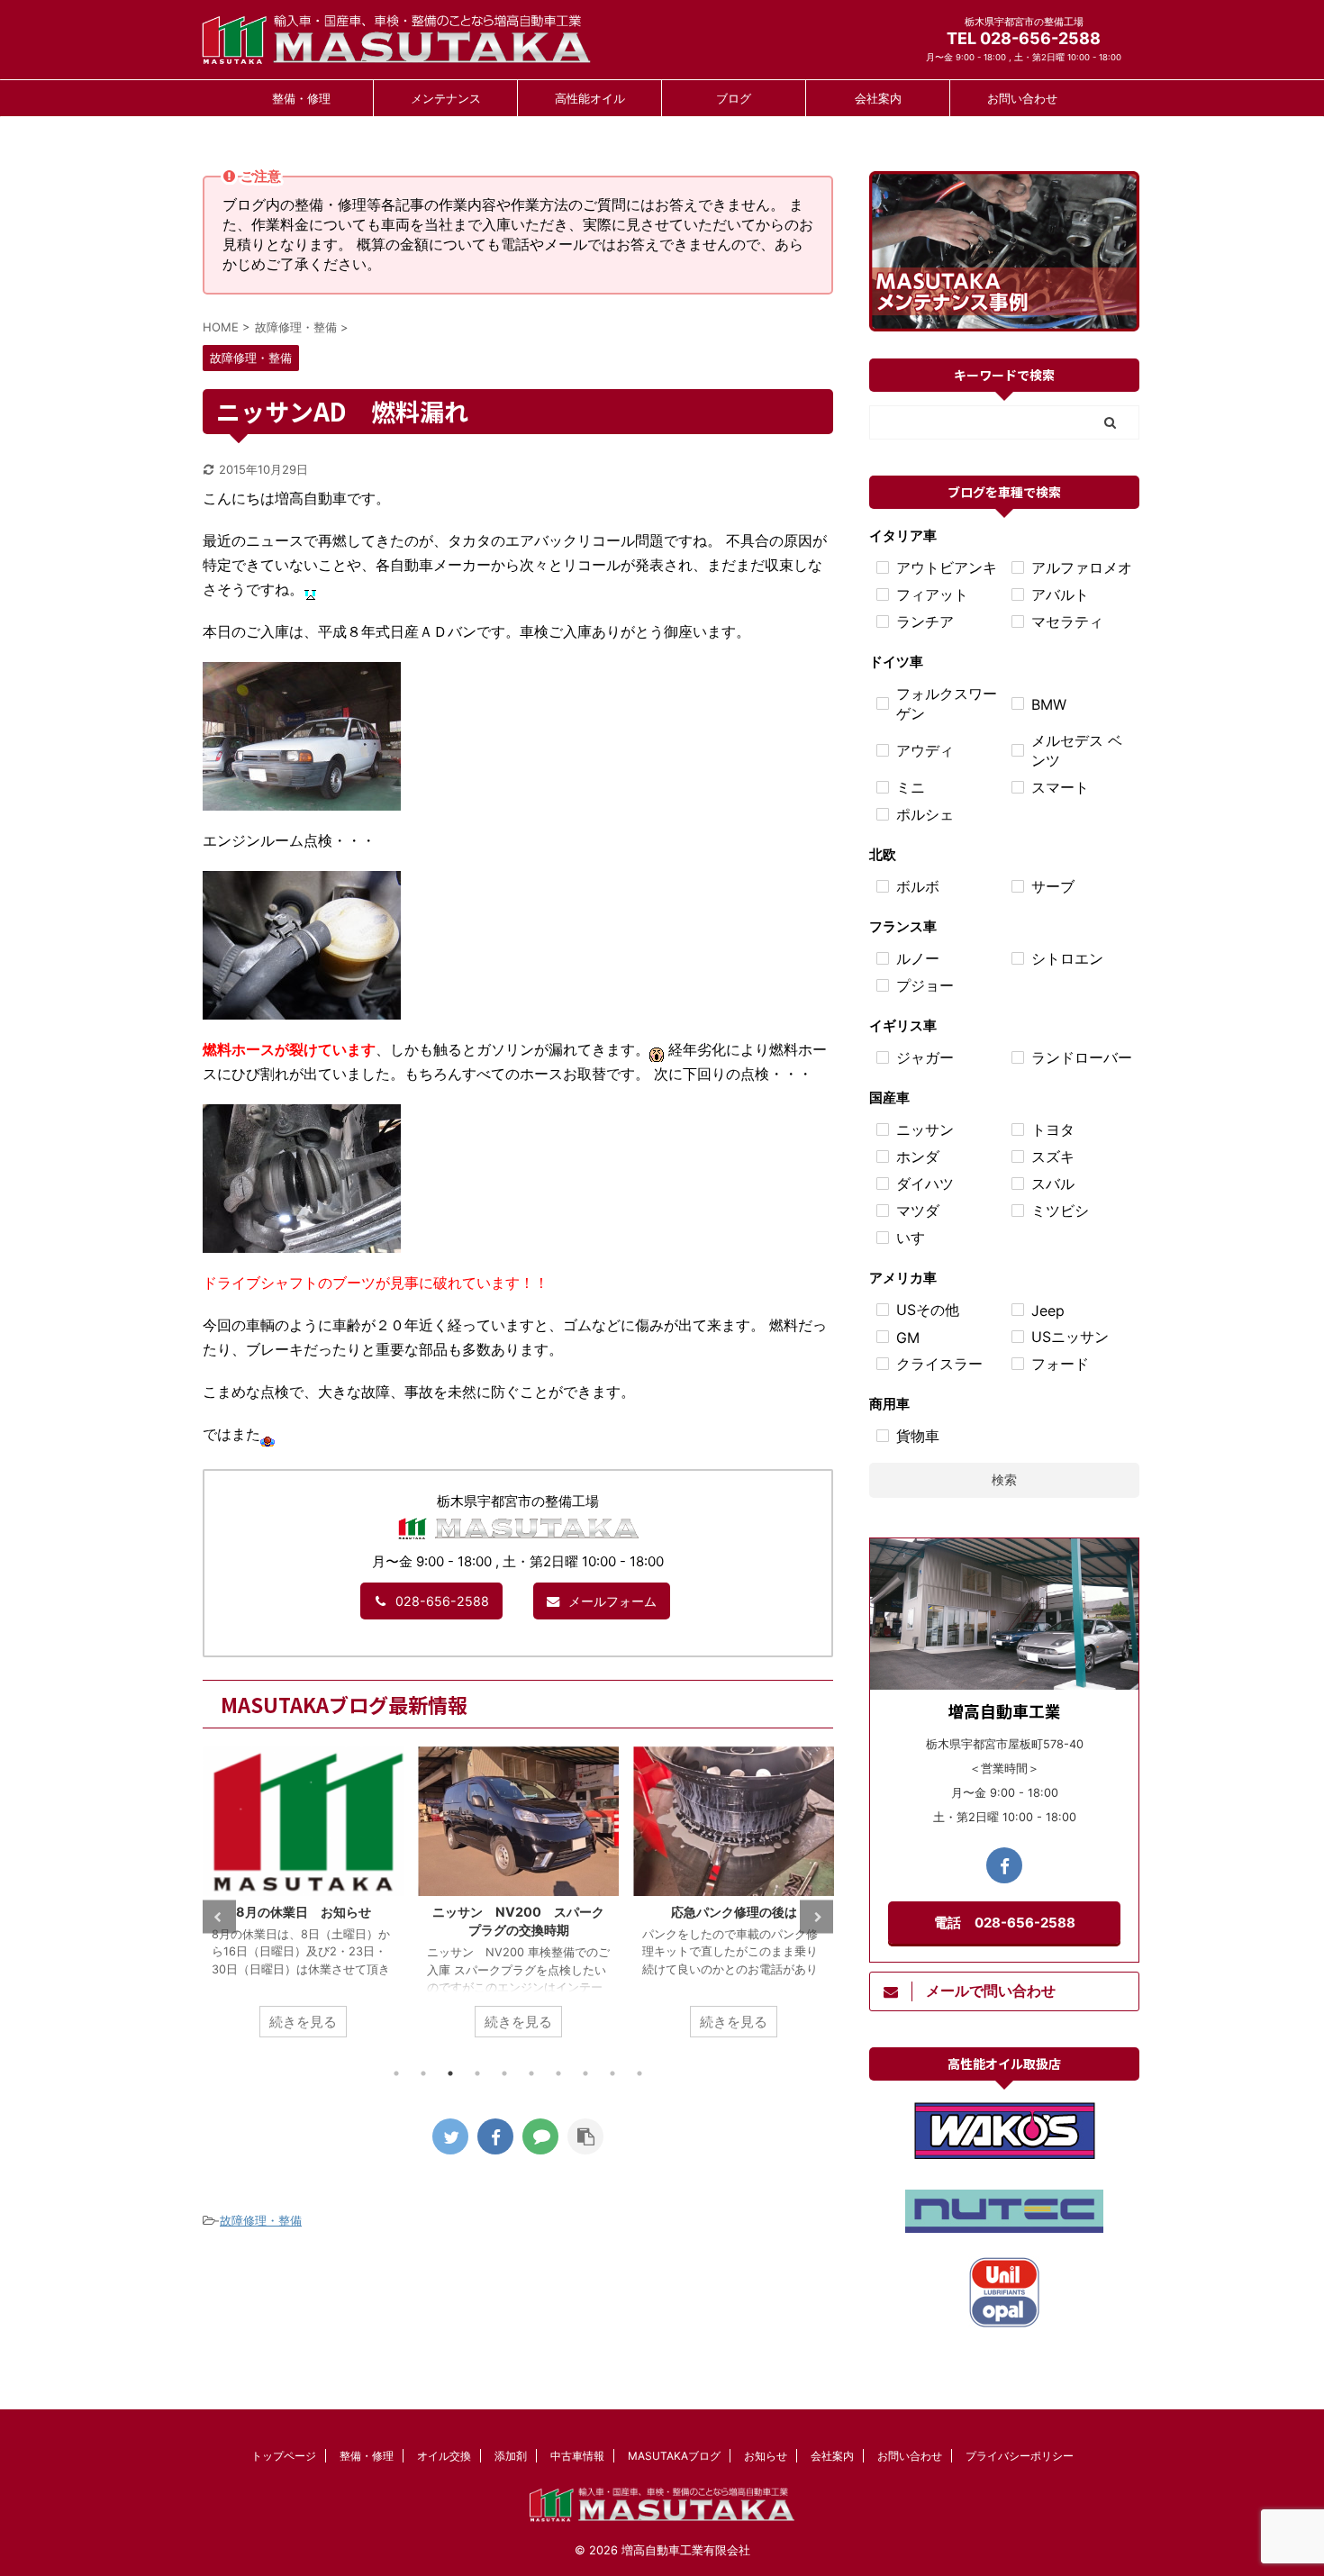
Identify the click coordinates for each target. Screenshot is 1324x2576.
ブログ (734, 98)
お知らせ (766, 2456)
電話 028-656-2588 (1005, 1923)
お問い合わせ (1022, 98)
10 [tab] (639, 2073)
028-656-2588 (442, 1601)
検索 (1004, 1479)
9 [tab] (612, 2073)
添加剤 (511, 2456)
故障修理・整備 (261, 2220)
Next (816, 1917)
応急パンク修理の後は (519, 1912)
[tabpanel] (303, 1901)
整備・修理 (301, 98)
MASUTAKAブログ (674, 2456)
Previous (219, 1917)
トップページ (284, 2456)
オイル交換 (444, 2456)
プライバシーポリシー (1020, 2456)
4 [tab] (477, 2073)
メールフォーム (612, 1601)
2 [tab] (423, 2073)
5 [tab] (504, 2073)
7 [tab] (558, 2073)
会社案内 (878, 98)
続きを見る (303, 2022)
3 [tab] (450, 2073)
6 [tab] (531, 2073)
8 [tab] (585, 2073)
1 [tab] (396, 2073)
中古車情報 (577, 2456)
